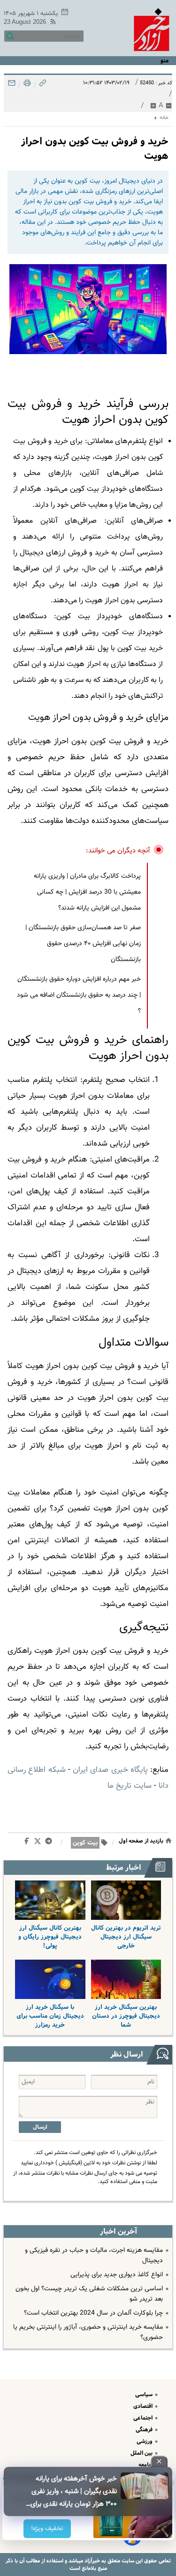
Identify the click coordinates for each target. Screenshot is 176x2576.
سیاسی (145, 2395)
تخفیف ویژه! (47, 2529)
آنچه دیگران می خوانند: (118, 851)
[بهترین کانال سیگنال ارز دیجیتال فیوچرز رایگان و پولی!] (50, 1900)
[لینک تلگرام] (50, 1843)
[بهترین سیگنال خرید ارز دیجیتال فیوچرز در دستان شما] (126, 1979)
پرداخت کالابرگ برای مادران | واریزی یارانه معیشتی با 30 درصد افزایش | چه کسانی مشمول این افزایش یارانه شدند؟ (87, 892)
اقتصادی (144, 2406)
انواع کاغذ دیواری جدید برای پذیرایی (117, 2275)
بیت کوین (85, 1843)
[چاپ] (26, 85)
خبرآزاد (92, 2561)
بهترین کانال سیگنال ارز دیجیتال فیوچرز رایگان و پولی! (50, 1937)
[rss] (51, 23)
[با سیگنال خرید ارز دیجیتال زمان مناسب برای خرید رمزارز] (50, 1979)
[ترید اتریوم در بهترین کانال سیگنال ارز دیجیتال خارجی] (126, 1900)
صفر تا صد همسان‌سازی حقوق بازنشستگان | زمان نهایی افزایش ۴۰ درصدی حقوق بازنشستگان (83, 944)
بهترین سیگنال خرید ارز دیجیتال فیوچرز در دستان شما (126, 2016)
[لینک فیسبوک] (28, 1843)
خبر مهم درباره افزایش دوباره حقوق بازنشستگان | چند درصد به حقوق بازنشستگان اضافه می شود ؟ (79, 995)
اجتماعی (144, 2418)
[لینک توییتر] (39, 1843)
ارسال (40, 2127)
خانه (164, 118)
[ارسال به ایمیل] (12, 85)
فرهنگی (145, 2430)
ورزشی (145, 2441)
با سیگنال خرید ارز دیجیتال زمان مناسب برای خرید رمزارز (50, 2016)
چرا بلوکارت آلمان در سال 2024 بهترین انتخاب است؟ (93, 2313)
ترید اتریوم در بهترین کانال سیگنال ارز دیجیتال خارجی (126, 1937)
